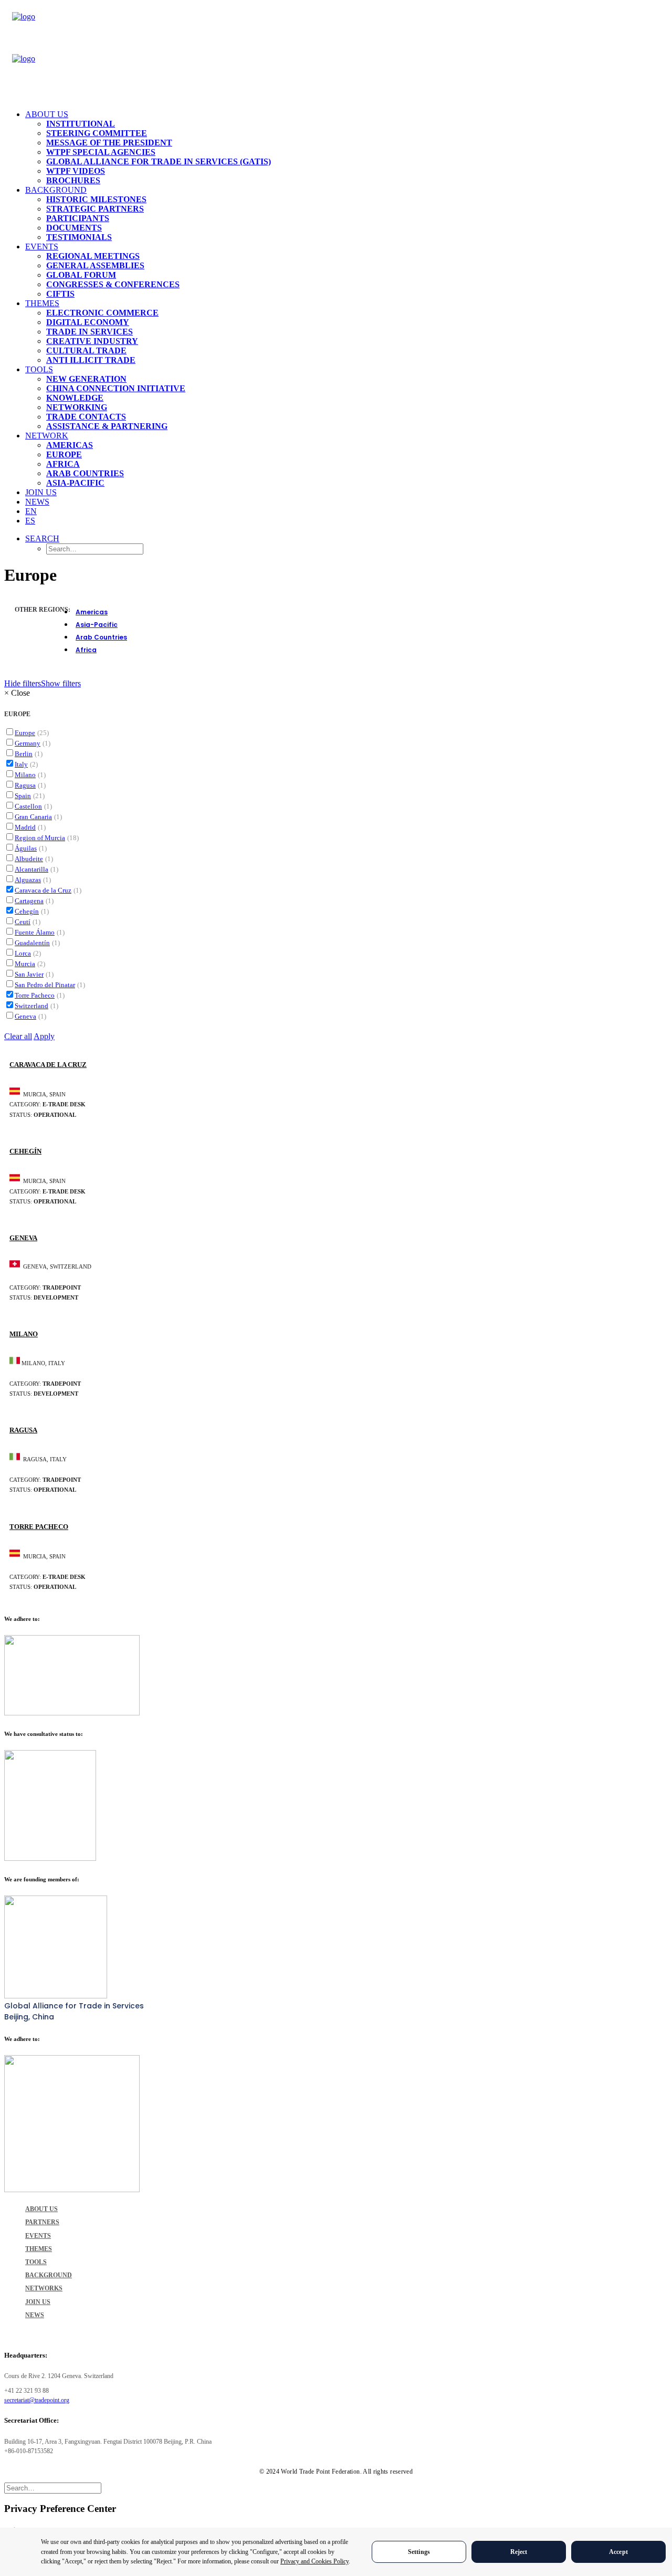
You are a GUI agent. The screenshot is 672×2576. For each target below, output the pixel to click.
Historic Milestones (96, 199)
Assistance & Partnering (107, 426)
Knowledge (75, 398)
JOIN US (38, 2302)
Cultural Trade (86, 350)
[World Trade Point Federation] (336, 54)
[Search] (53, 2488)
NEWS (35, 2315)
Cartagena (29, 901)
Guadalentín (32, 943)
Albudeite (29, 859)
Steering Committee (97, 133)
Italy (21, 764)
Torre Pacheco (35, 995)
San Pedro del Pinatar (45, 985)
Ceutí (23, 922)
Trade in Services (90, 332)
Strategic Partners (95, 209)
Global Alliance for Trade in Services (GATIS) (159, 161)
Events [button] (42, 247)
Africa (63, 464)
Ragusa (25, 785)
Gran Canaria (33, 817)
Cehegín (27, 911)
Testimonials (79, 237)
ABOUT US (41, 2209)
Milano (25, 775)
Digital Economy (88, 322)
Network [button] (47, 436)
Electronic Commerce (102, 313)
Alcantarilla (31, 869)
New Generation (86, 379)
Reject (519, 2552)
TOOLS (36, 2262)
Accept (618, 2552)
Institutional (81, 124)
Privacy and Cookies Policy (314, 2561)
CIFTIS (60, 294)
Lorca (23, 953)
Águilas (26, 848)
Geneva (25, 1016)
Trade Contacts (86, 417)
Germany (28, 743)
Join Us (41, 492)
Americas (70, 445)
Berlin (24, 754)
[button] (42, 538)
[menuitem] (346, 148)
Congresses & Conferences (113, 284)
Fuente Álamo (35, 932)
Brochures (73, 180)
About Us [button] (47, 114)
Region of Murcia (40, 838)
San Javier (29, 974)
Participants (78, 218)
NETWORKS (44, 2288)
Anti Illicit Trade (91, 360)
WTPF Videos (76, 171)
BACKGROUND (49, 2275)
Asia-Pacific (75, 483)
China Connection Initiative (116, 388)
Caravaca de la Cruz (43, 890)
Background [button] (56, 190)
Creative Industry (92, 341)
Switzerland (31, 1006)
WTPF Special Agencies (101, 152)
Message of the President (109, 143)
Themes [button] (42, 303)
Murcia (25, 964)
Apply (44, 1036)
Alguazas (28, 880)
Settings (419, 2552)
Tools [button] (39, 369)
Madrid (25, 827)
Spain (23, 796)
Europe (64, 454)
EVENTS (38, 2236)
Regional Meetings (93, 256)
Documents (74, 228)
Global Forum (81, 275)
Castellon (28, 806)
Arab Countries (85, 473)
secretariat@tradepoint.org (37, 2400)
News (37, 502)
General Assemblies (95, 265)
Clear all (18, 1036)
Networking (77, 407)
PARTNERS (42, 2222)
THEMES (39, 2249)
